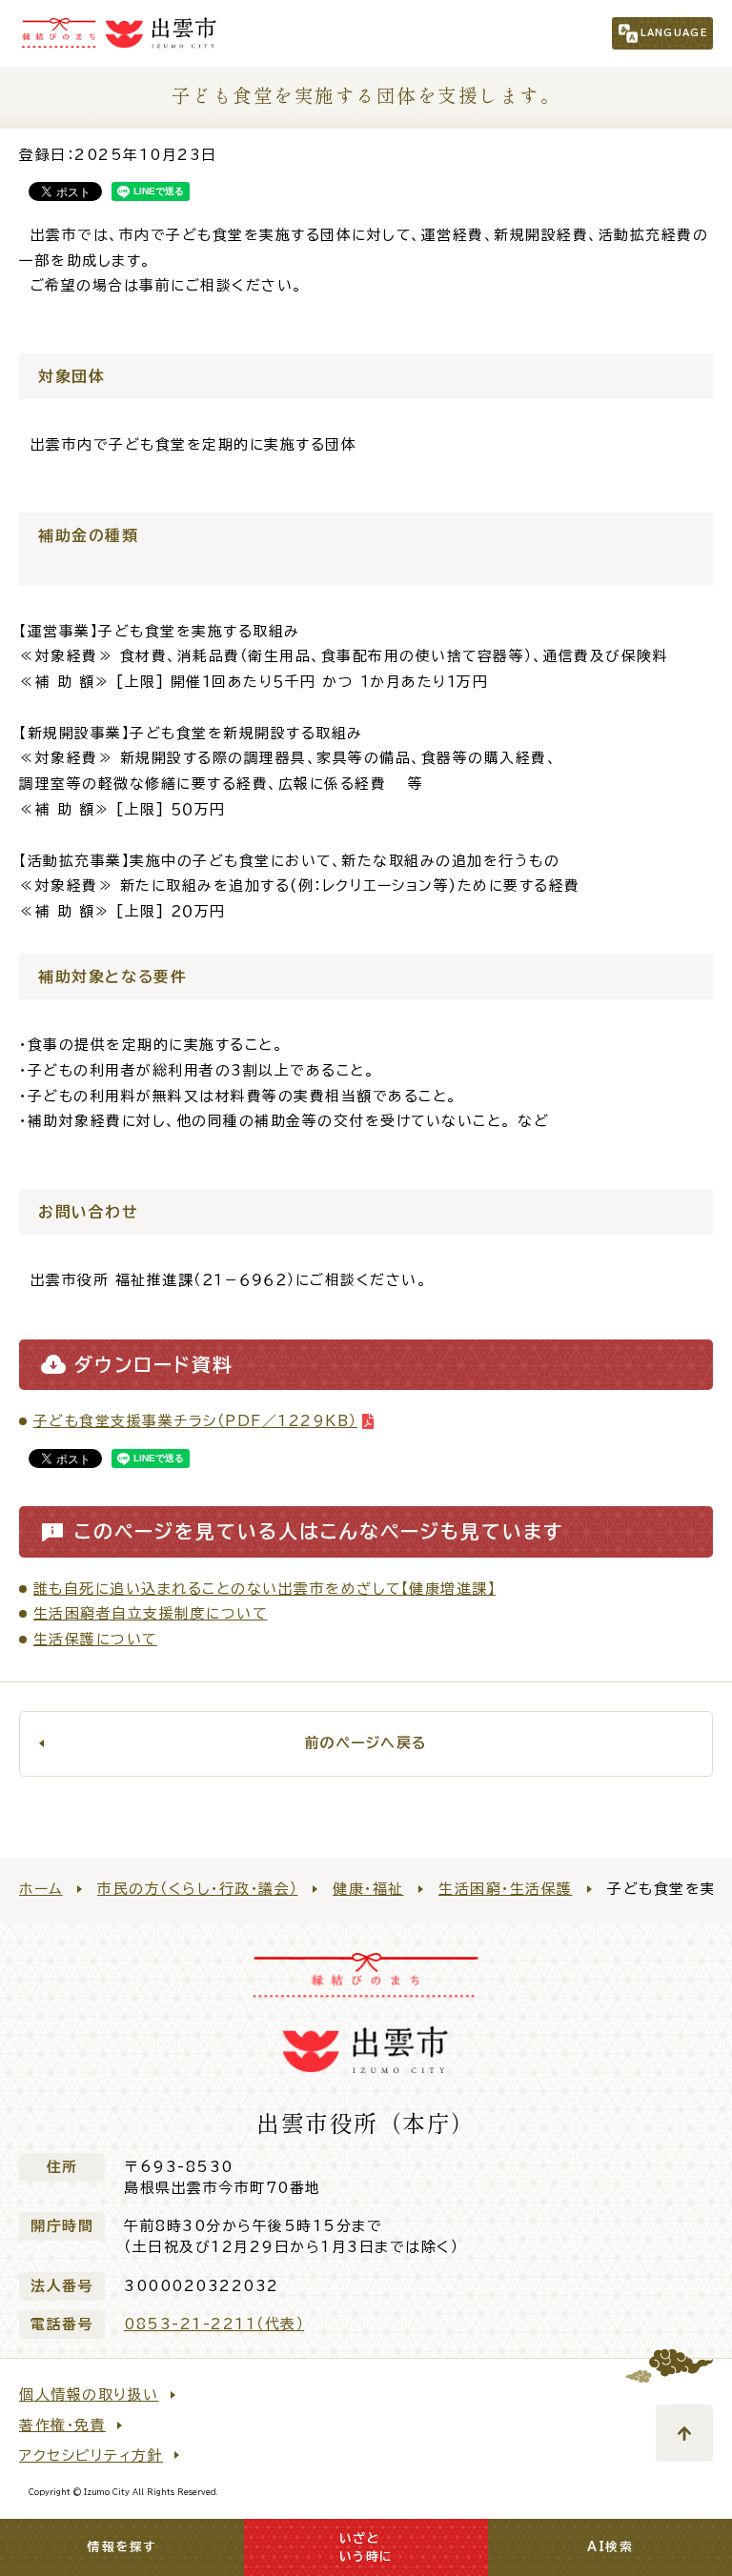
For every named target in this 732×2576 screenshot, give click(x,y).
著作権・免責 (62, 2425)
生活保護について (95, 1639)
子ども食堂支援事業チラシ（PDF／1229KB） (195, 1421)
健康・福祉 (368, 1889)
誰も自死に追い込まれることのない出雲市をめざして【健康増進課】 (265, 1589)
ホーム (41, 1889)
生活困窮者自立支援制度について (151, 1613)
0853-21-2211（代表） (214, 2324)
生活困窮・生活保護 (506, 1889)
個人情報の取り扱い (89, 2395)
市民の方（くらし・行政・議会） (198, 1889)
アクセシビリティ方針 (91, 2455)
